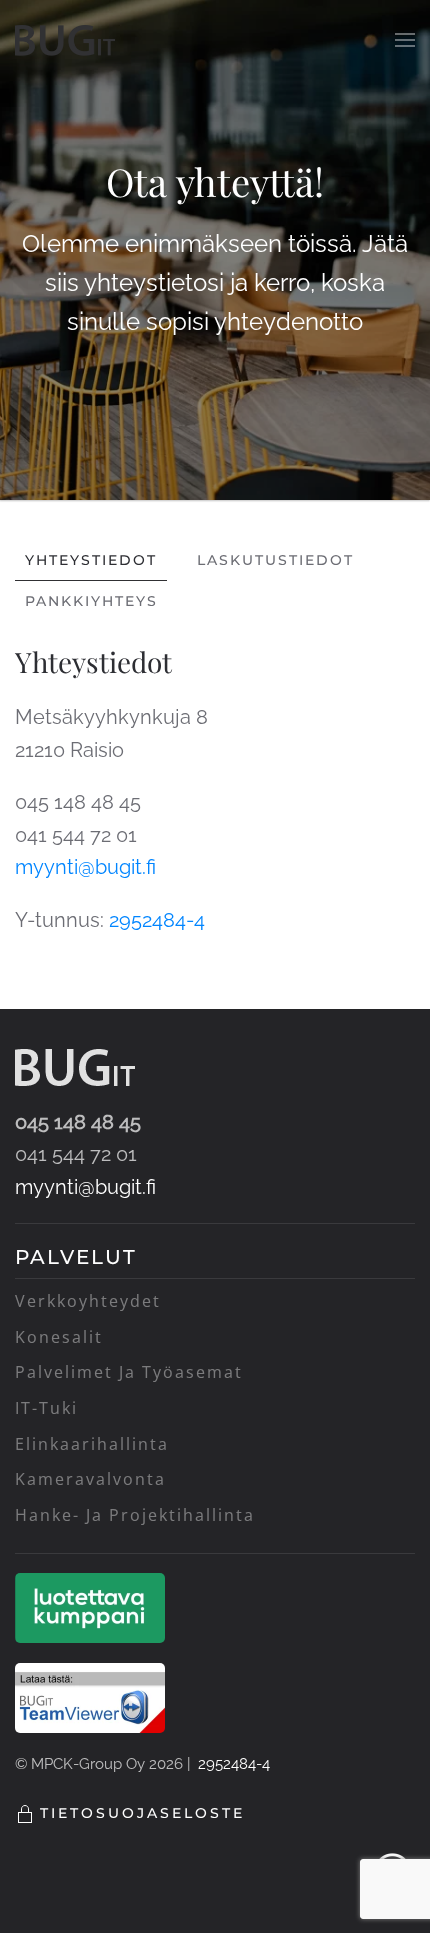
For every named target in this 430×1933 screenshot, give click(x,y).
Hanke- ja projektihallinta (135, 1515)
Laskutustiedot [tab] (275, 560)
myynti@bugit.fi (85, 867)
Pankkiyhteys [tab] (91, 601)
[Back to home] (65, 40)
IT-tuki (46, 1408)
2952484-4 (159, 920)
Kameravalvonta (90, 1479)
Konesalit (59, 1337)
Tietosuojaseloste (142, 1813)
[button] (405, 40)
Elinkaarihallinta (92, 1444)
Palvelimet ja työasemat (129, 1372)
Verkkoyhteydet (88, 1301)
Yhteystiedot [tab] (91, 560)
